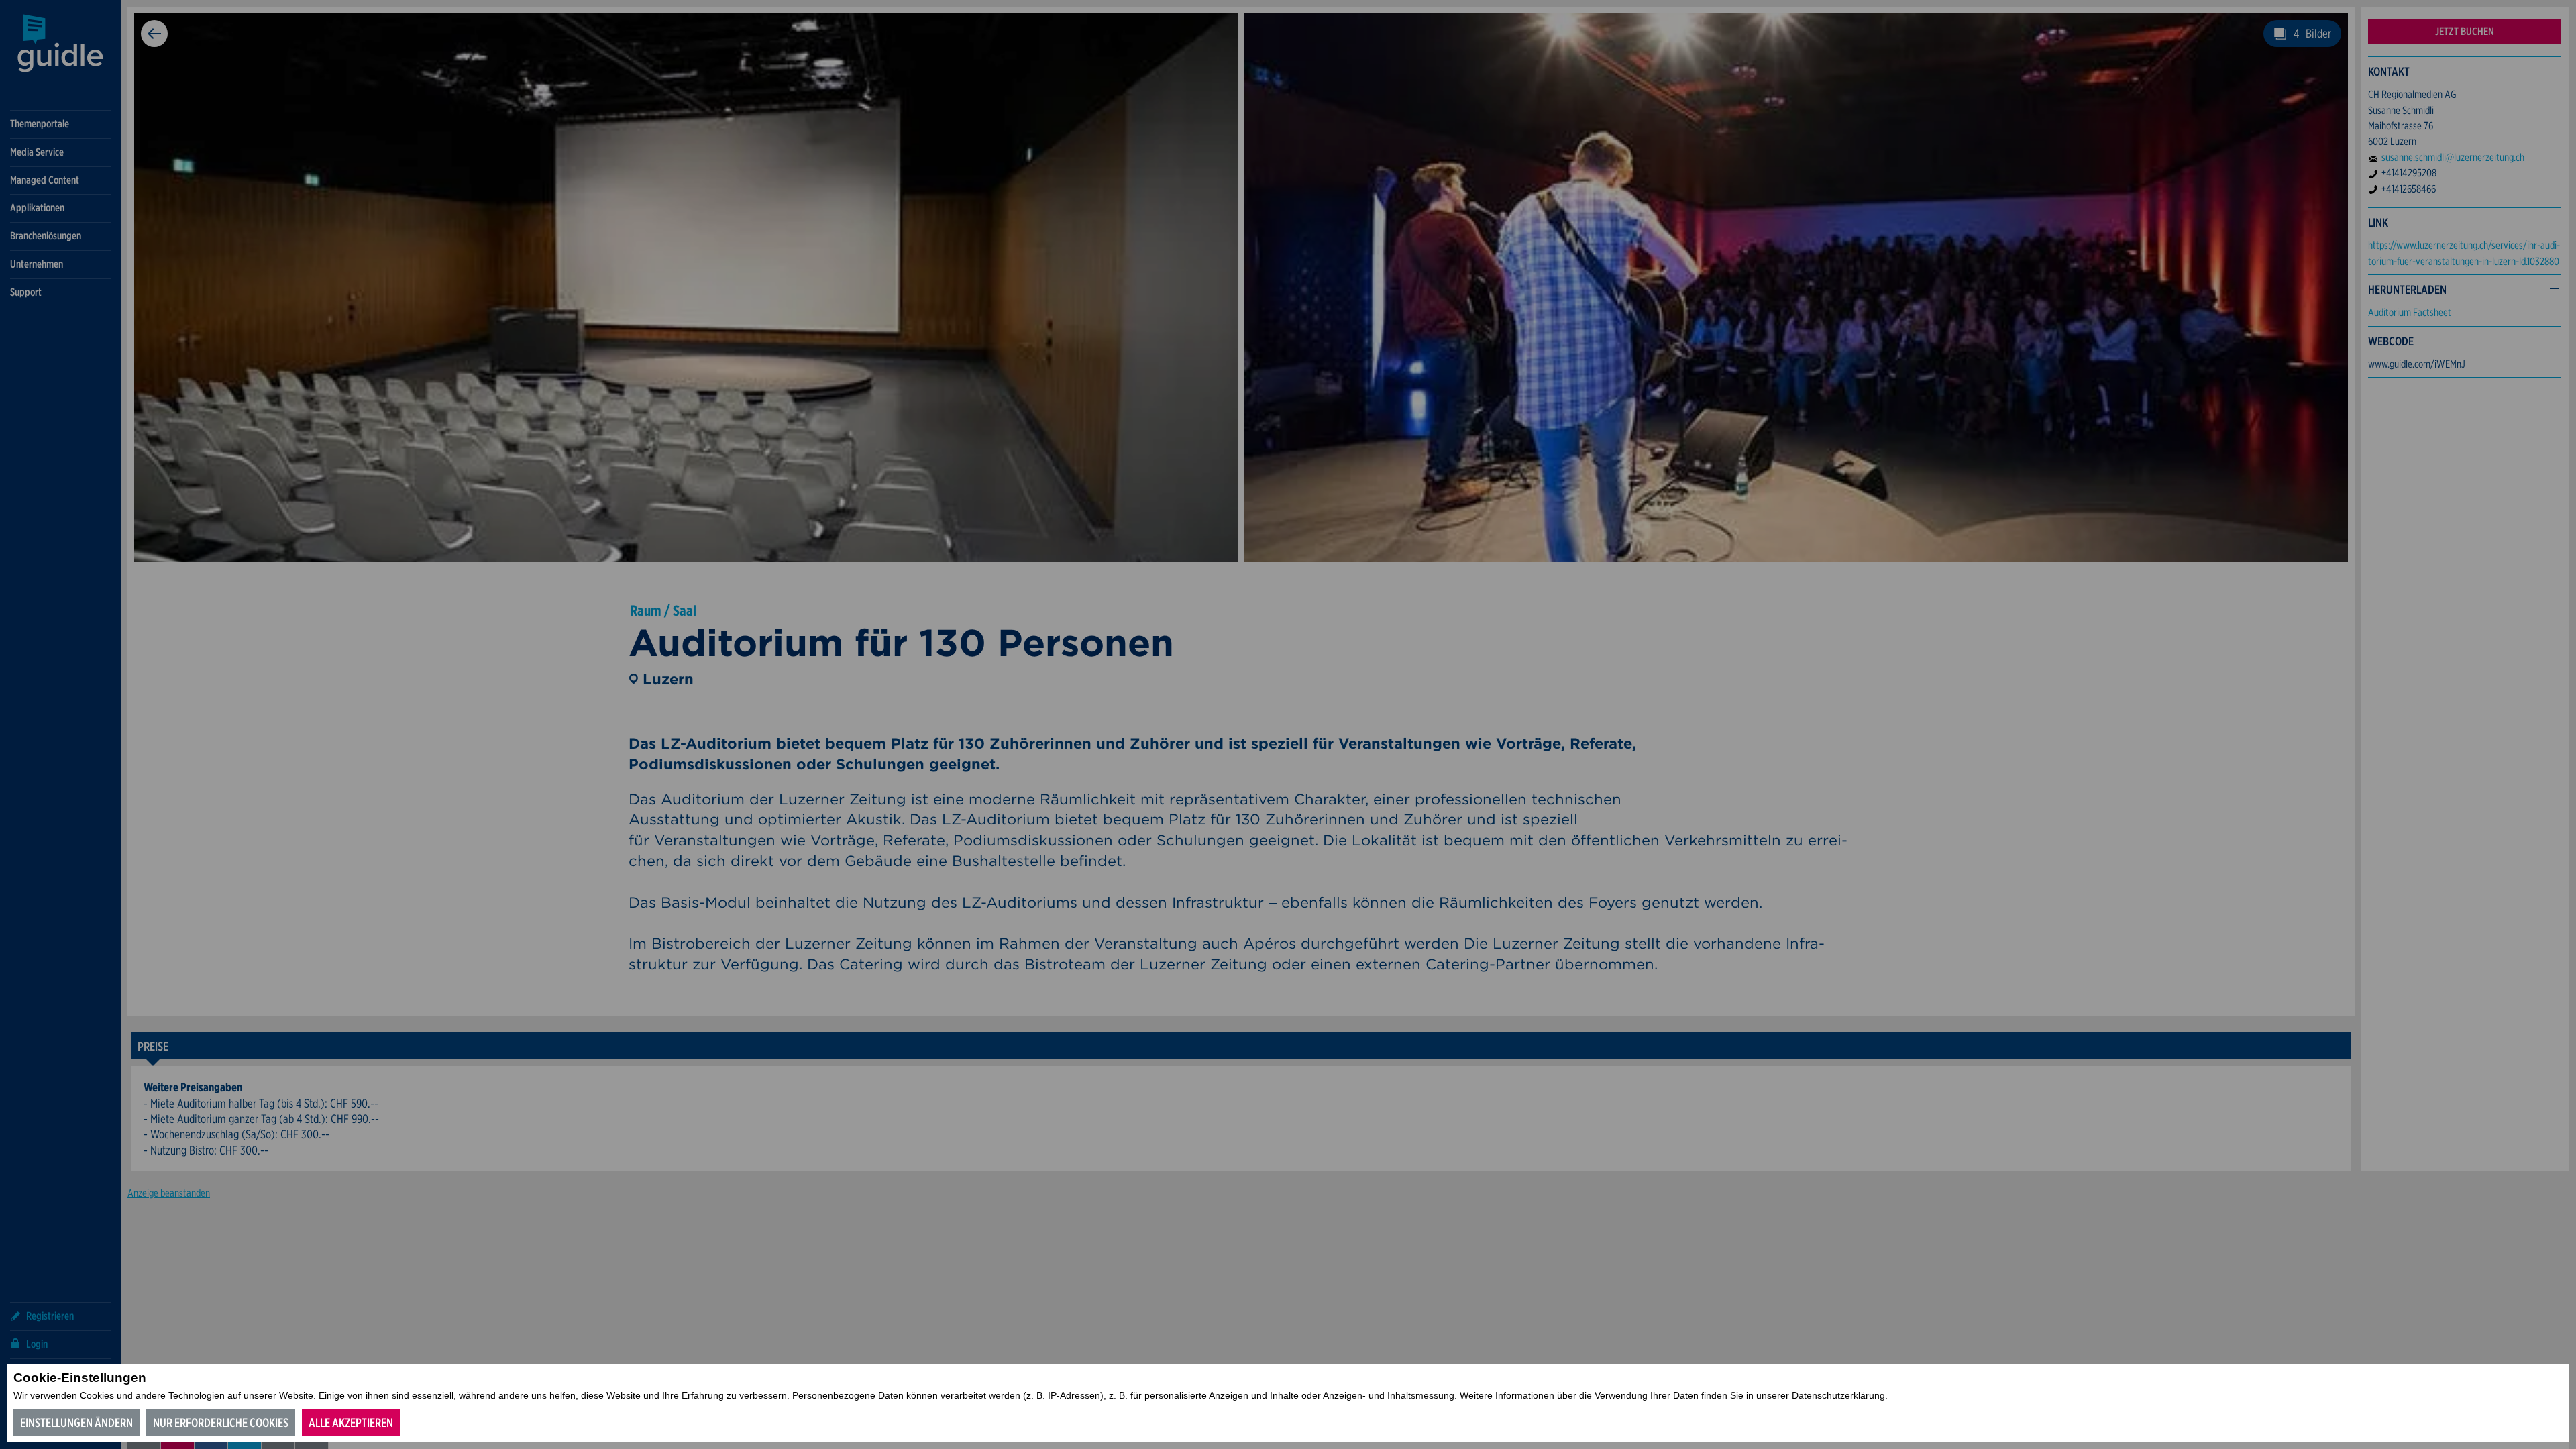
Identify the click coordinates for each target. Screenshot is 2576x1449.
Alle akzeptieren (351, 1423)
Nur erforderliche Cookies (221, 1423)
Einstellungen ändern (76, 1423)
